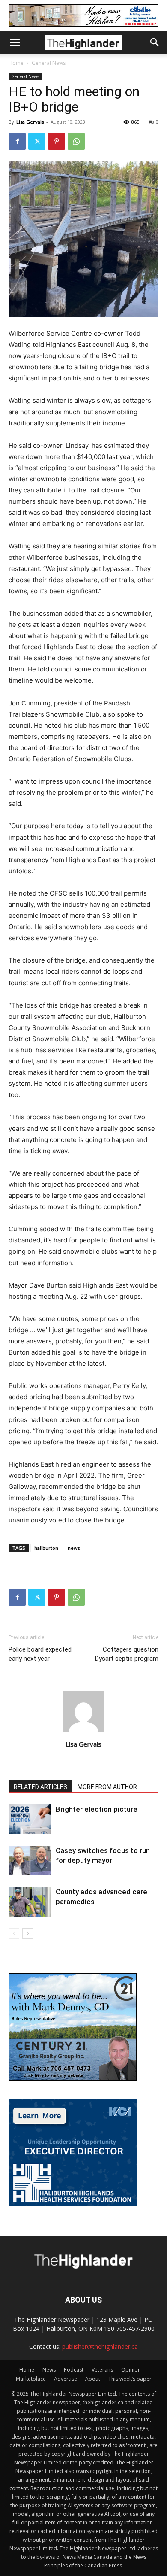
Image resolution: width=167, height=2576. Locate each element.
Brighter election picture (97, 1809)
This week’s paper (130, 2379)
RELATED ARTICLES (40, 1787)
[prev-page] (14, 1934)
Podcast (74, 2370)
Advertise (66, 2379)
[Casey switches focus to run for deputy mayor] (30, 1861)
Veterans (102, 2370)
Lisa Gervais (30, 122)
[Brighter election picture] (30, 1819)
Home (16, 63)
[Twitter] (37, 141)
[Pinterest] (57, 141)
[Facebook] (17, 141)
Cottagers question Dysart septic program (127, 1654)
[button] (15, 43)
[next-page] (28, 1934)
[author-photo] (83, 1732)
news (74, 1548)
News (49, 2370)
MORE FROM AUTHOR (107, 1787)
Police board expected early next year (40, 1654)
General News (49, 63)
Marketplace (31, 2379)
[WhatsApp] (76, 141)
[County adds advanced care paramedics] (30, 1902)
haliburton (46, 1548)
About (93, 2379)
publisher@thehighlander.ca (100, 2347)
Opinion (131, 2370)
